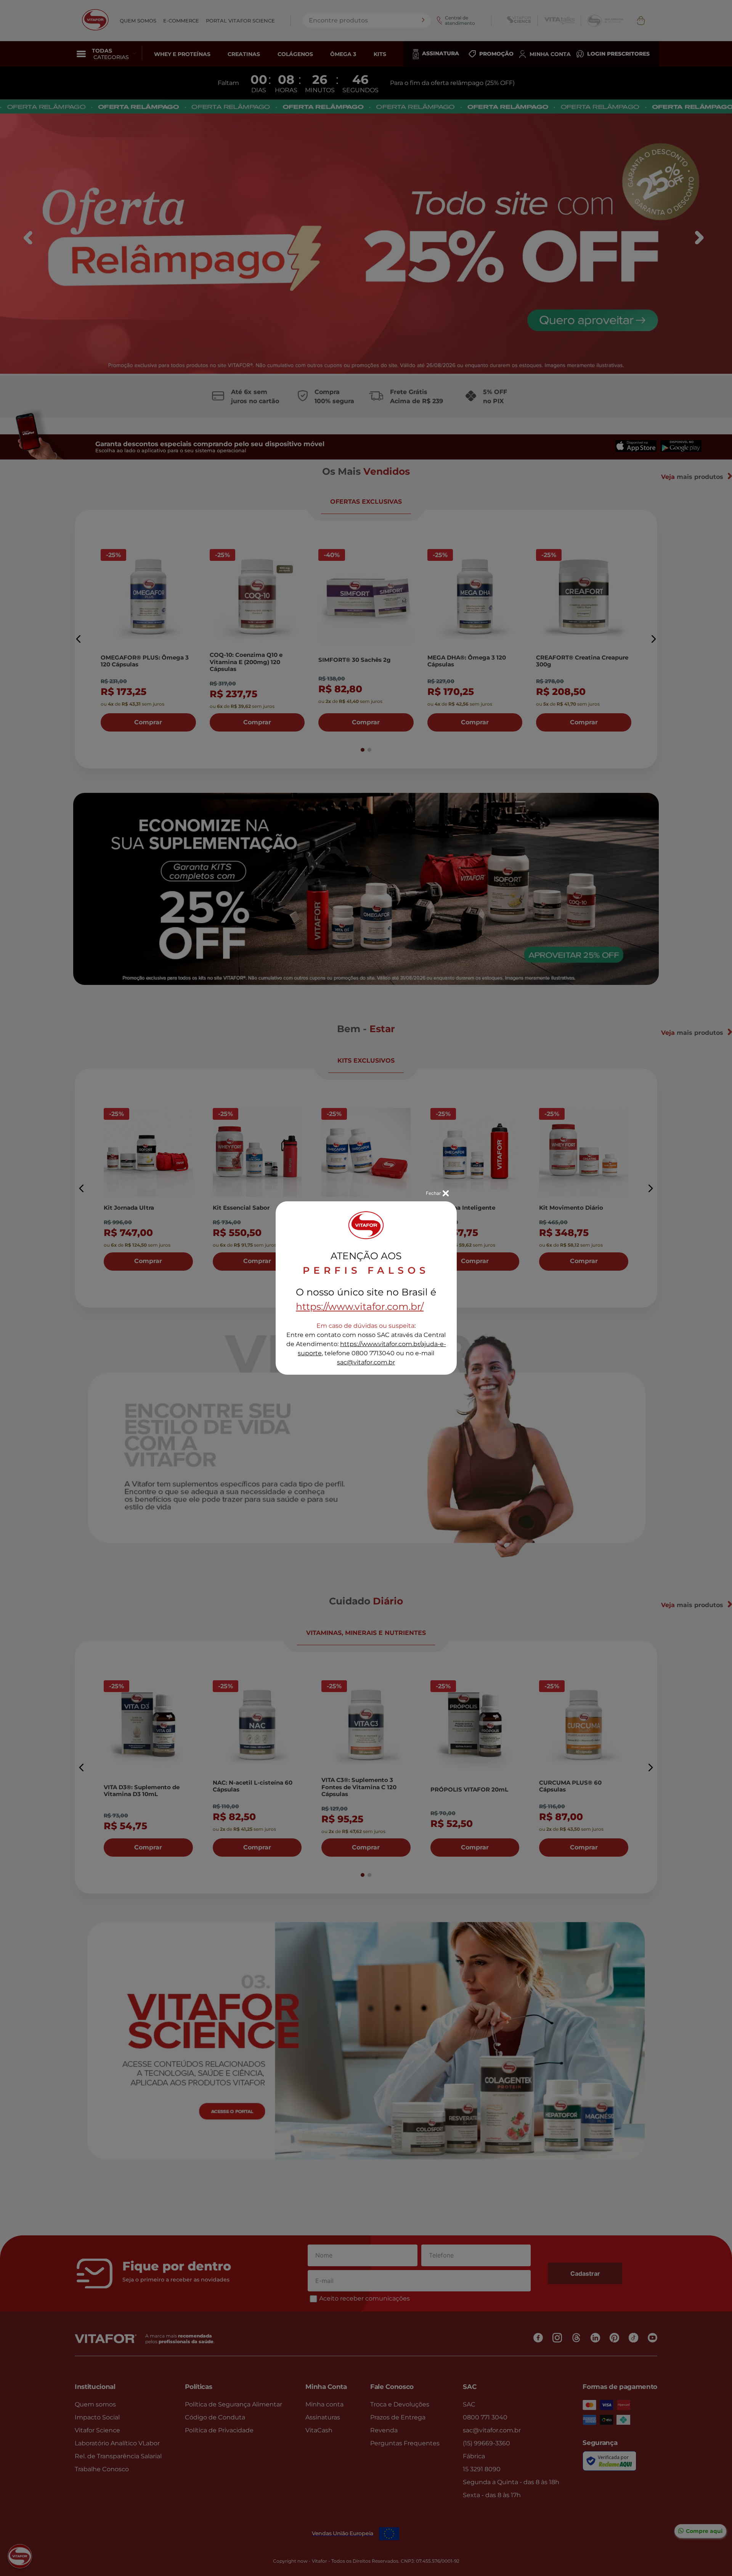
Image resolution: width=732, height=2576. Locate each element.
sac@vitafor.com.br (366, 1362)
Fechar (433, 1193)
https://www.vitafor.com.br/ (360, 1306)
